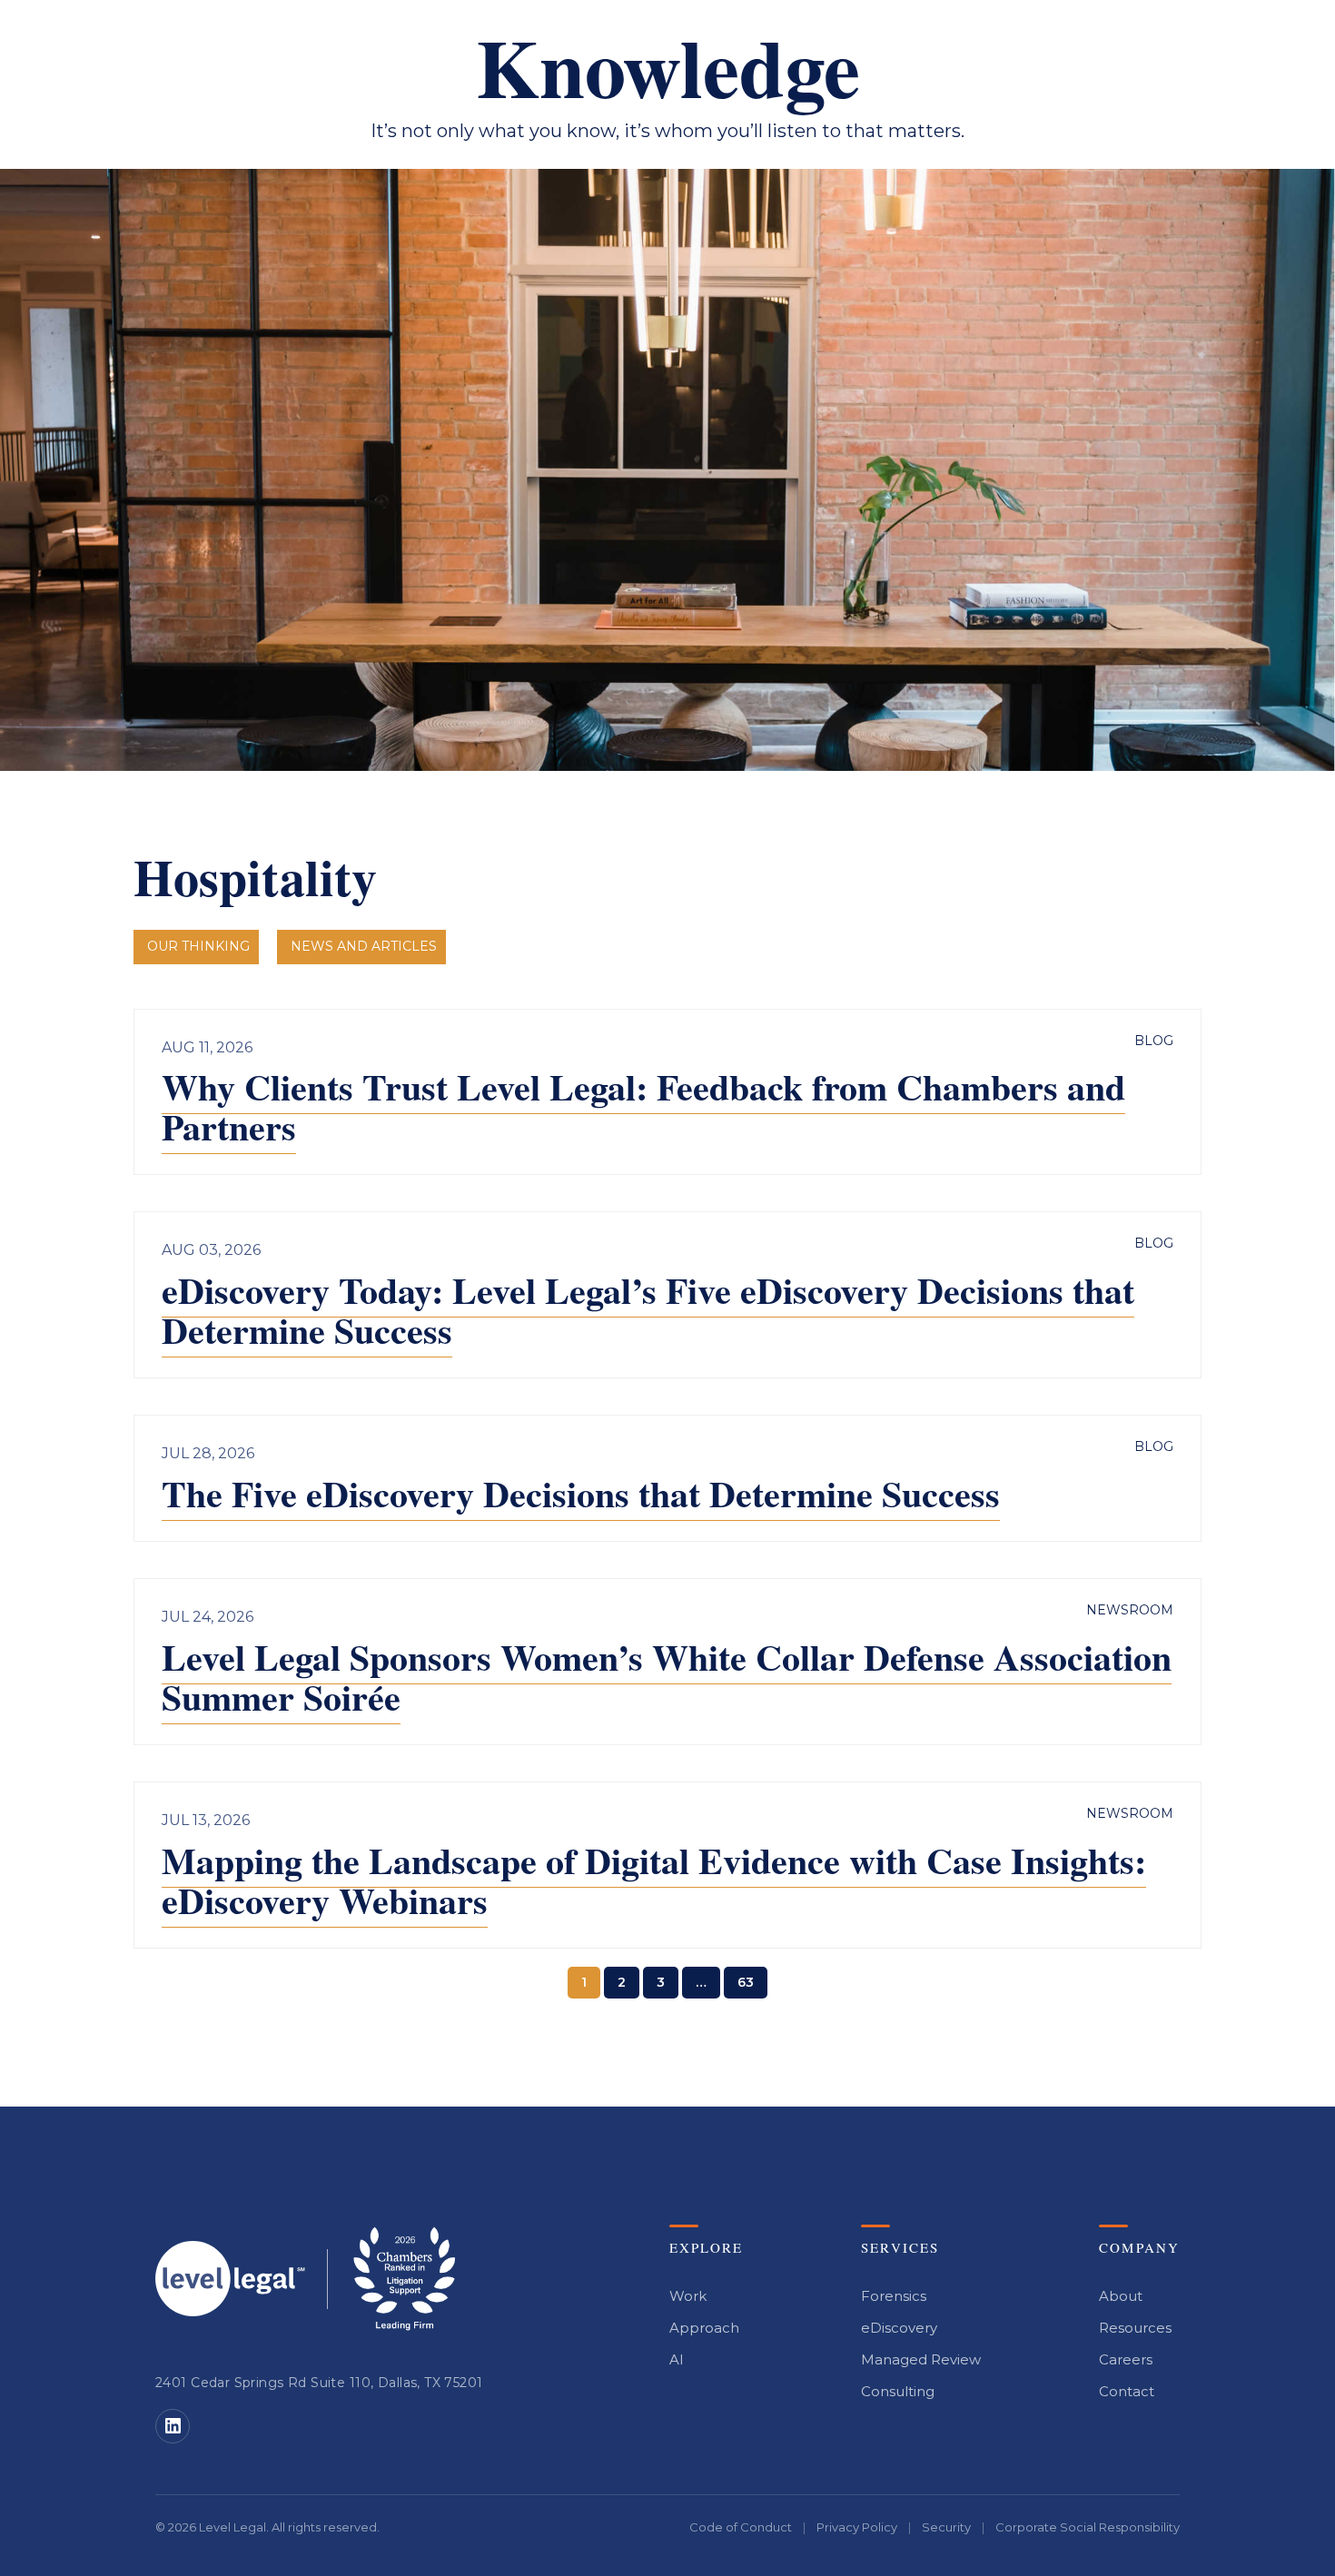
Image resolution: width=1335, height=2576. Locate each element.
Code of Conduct (741, 2527)
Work (688, 2296)
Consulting (898, 2391)
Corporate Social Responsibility (1088, 2527)
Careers (1126, 2359)
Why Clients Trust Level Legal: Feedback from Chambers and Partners (643, 1106)
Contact (1127, 2391)
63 (746, 1982)
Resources (1135, 2328)
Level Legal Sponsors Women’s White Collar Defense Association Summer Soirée (667, 1677)
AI (677, 2359)
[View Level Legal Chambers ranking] (404, 2279)
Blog (1154, 1041)
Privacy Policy (857, 2527)
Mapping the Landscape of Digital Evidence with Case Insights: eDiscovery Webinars (654, 1880)
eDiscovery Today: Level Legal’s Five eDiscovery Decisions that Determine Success (648, 1310)
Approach (704, 2328)
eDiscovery (899, 2328)
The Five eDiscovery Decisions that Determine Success (581, 1493)
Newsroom (1130, 1610)
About (1121, 2296)
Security (946, 2527)
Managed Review (921, 2359)
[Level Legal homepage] (230, 2279)
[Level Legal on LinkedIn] (173, 2426)
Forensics (894, 2296)
